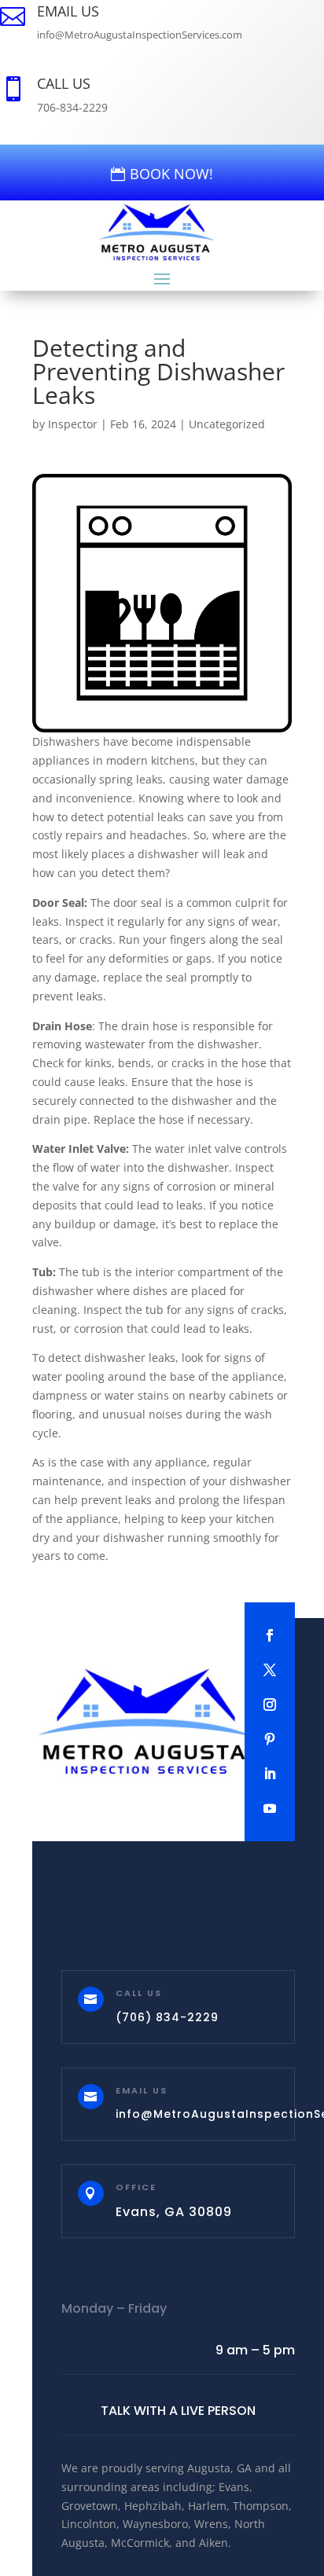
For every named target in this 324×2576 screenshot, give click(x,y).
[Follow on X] (270, 1670)
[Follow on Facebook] (270, 1635)
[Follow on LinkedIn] (270, 1774)
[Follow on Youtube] (270, 1808)
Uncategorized (227, 424)
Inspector (73, 424)
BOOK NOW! (171, 174)
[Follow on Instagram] (270, 1704)
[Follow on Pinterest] (270, 1739)
